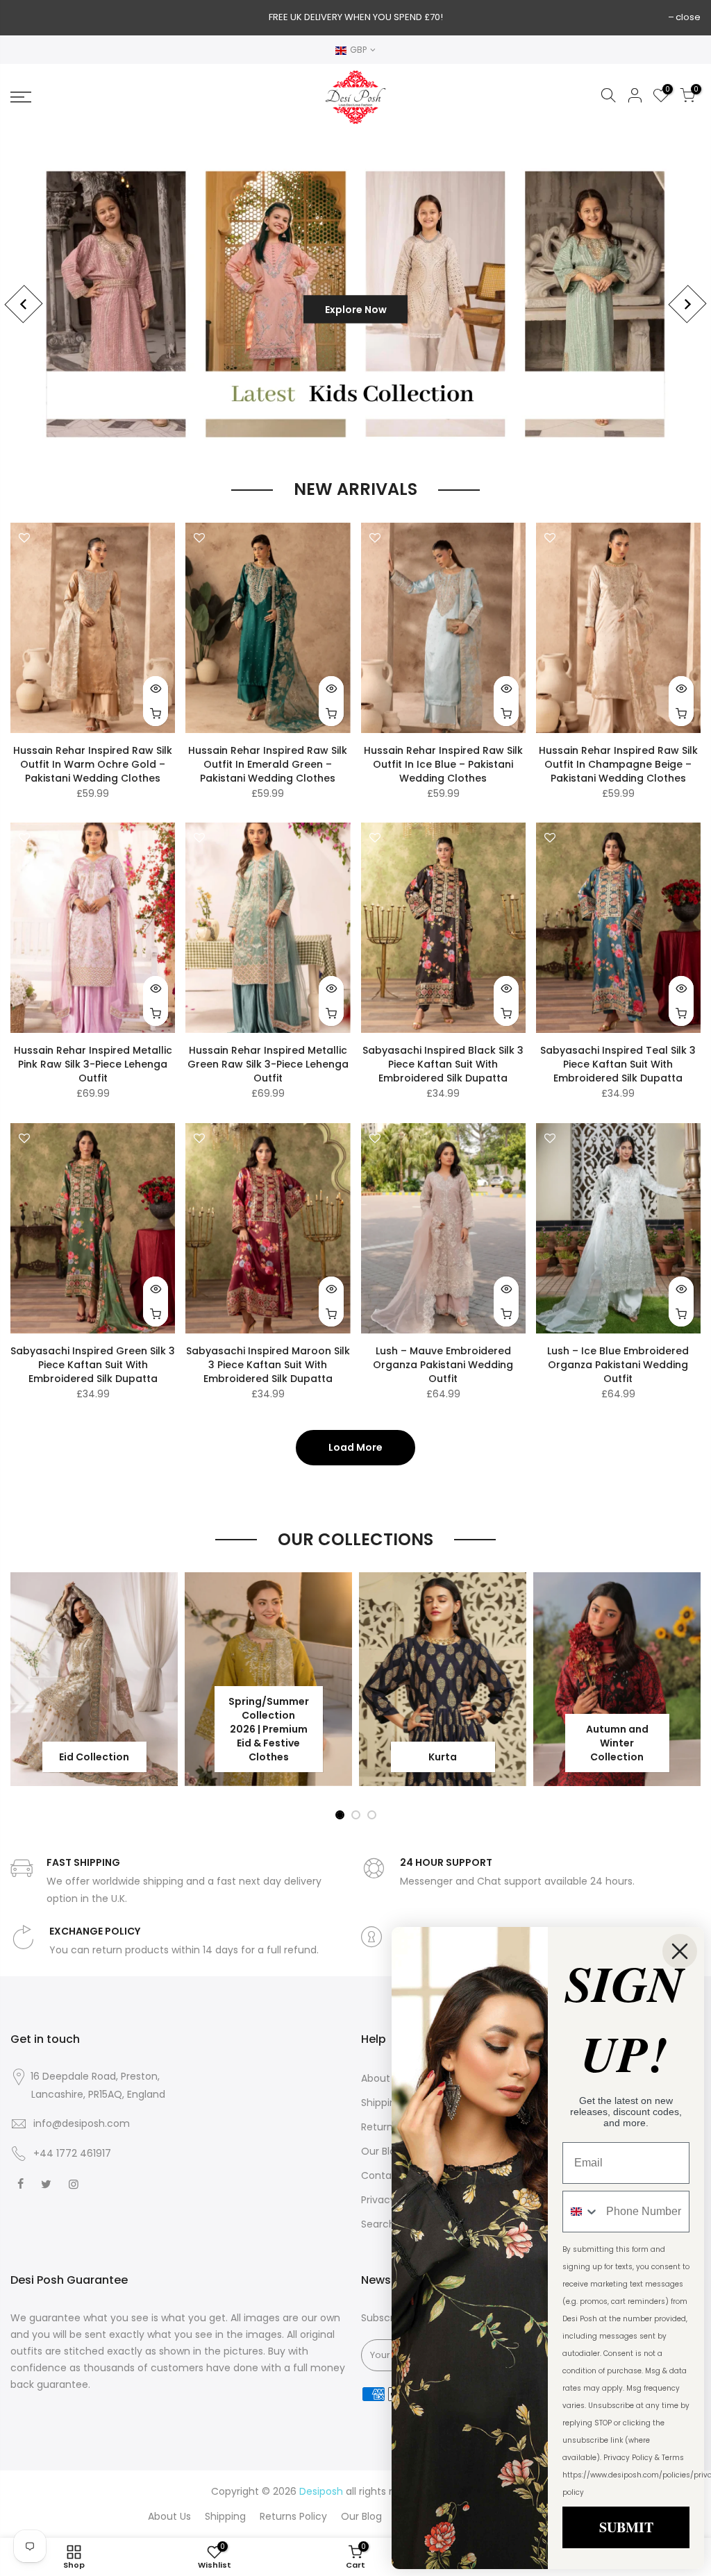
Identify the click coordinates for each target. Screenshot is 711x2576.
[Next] (687, 304)
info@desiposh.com (82, 2123)
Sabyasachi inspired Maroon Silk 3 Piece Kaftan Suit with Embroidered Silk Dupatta (268, 1365)
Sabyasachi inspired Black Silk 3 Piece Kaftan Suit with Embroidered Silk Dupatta (443, 1064)
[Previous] (23, 304)
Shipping (382, 2103)
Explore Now (340, 304)
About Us (383, 2078)
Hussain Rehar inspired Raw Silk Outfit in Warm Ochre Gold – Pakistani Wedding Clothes (93, 764)
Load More (355, 1447)
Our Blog (382, 2151)
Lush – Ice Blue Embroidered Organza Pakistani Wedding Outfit (618, 1365)
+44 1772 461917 (72, 2153)
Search (378, 2224)
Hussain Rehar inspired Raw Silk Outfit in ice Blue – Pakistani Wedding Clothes (443, 764)
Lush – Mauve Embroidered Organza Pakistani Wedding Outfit (443, 1365)
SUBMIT (626, 2527)
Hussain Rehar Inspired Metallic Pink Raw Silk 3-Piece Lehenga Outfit (93, 1064)
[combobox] (581, 2212)
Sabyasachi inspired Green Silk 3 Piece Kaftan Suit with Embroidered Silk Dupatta (93, 1365)
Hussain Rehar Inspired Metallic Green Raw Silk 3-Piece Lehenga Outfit (268, 1064)
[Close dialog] (680, 1951)
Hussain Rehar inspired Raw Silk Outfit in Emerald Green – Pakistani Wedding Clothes (268, 764)
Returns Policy (293, 2516)
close (688, 17)
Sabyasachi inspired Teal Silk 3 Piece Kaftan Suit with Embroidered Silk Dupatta (618, 1064)
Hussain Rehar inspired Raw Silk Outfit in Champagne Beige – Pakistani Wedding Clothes (618, 764)
